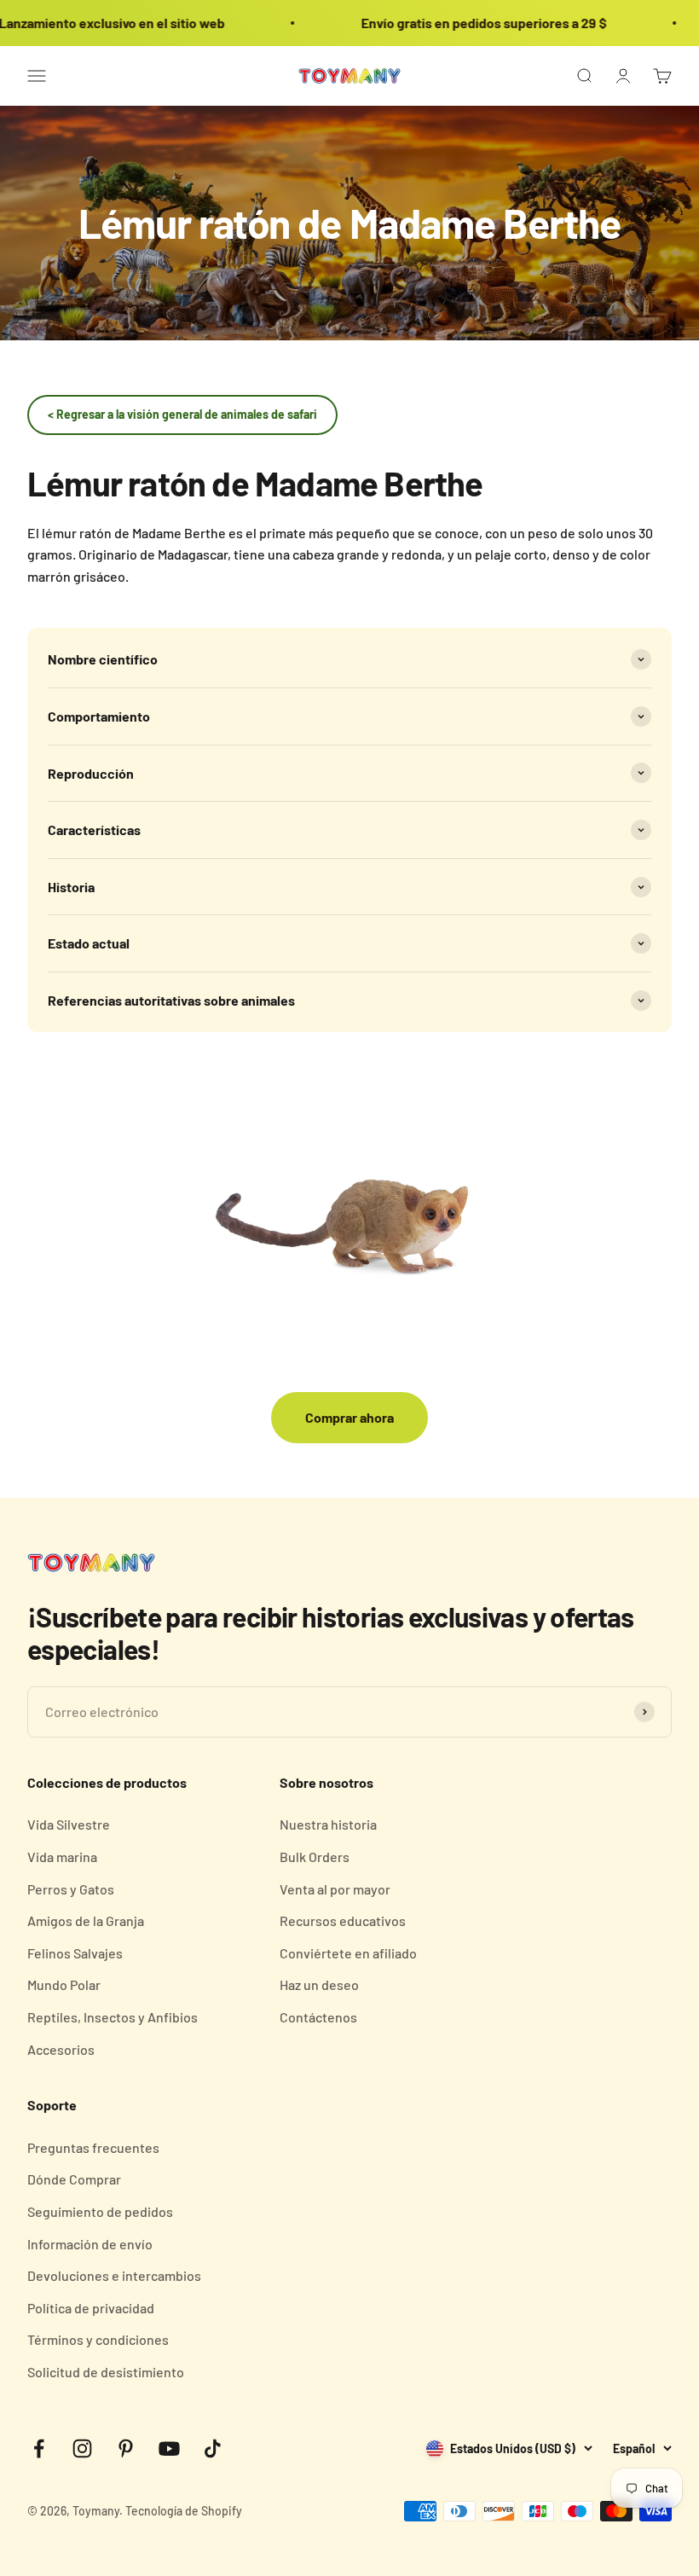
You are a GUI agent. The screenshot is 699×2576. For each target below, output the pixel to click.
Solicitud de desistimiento (106, 2372)
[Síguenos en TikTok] (213, 2448)
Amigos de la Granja (86, 1920)
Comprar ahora (349, 1417)
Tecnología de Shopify (184, 2511)
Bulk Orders (315, 1857)
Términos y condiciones (98, 2339)
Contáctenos (318, 2017)
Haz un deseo (319, 1984)
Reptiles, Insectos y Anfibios (113, 2017)
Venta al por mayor (335, 1889)
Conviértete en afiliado (348, 1953)
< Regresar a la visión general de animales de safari (182, 414)
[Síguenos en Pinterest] (126, 2448)
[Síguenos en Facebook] (39, 2448)
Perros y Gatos (71, 1889)
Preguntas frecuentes (93, 2147)
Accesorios (61, 2049)
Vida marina (62, 1857)
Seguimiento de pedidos (100, 2211)
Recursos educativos (343, 1920)
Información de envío (90, 2244)
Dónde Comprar (74, 2179)
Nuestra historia (328, 1824)
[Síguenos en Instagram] (82, 2448)
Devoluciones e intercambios (114, 2275)
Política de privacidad (91, 2308)
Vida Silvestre (69, 1824)
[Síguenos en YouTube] (169, 2448)
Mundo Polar (64, 1984)
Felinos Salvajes (75, 1953)
